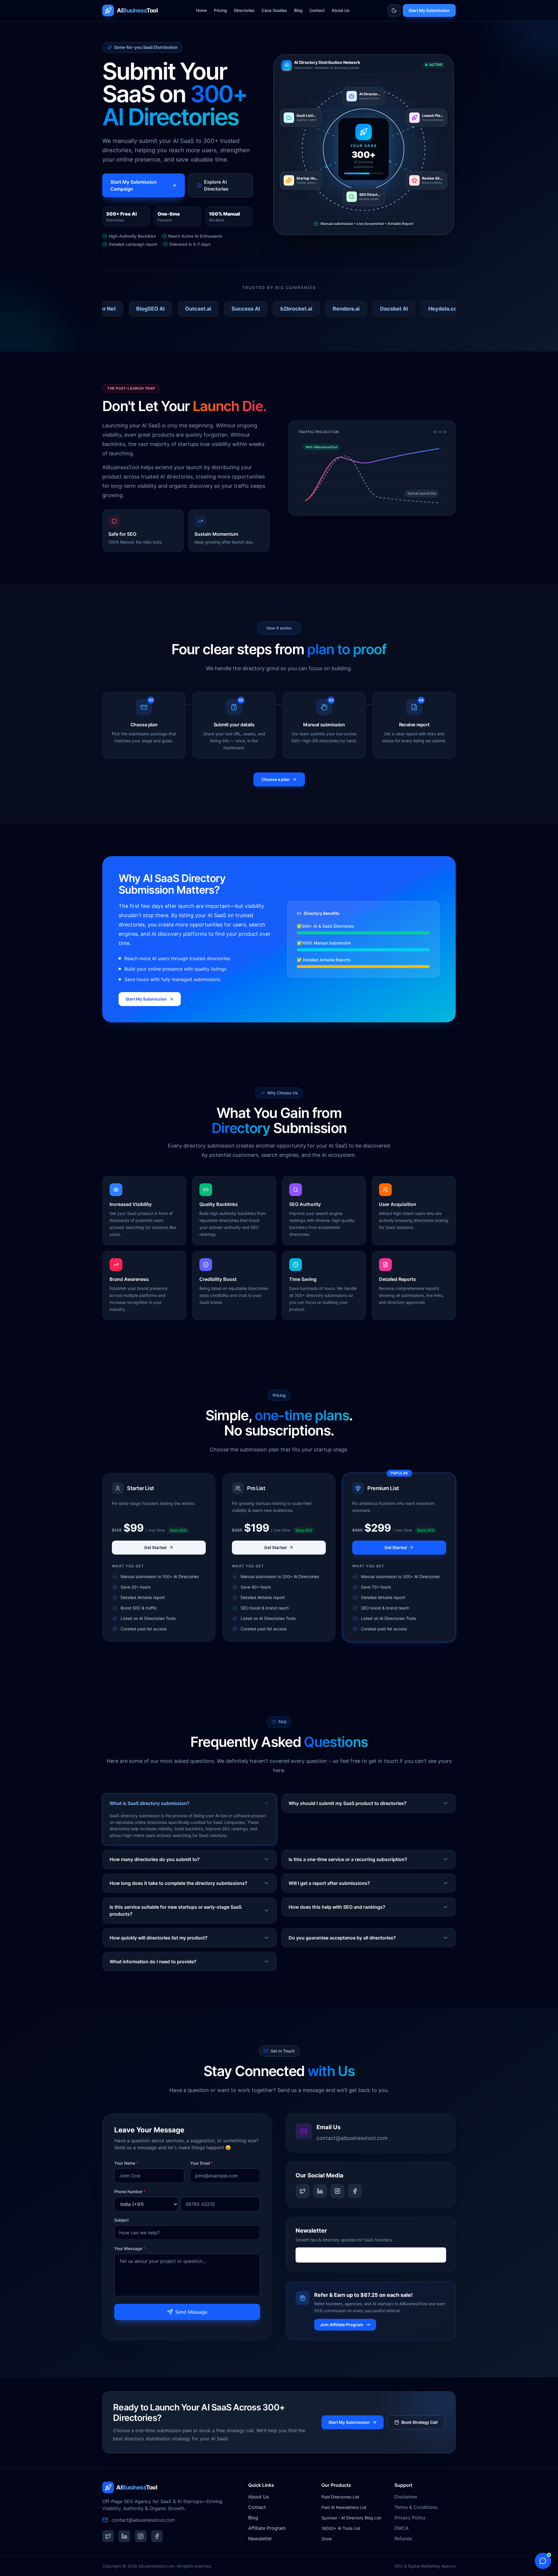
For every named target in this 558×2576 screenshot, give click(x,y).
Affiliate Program (267, 2528)
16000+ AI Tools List (341, 2528)
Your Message (130, 2248)
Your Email (202, 2163)
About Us (341, 10)
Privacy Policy (410, 2518)
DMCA (401, 2528)
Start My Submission (429, 10)
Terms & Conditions (416, 2507)
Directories (244, 10)
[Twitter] (303, 2191)
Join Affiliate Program (342, 2325)
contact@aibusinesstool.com (352, 2138)
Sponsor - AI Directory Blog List (351, 2518)
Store (327, 2539)
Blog (298, 10)
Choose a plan (276, 779)
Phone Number (130, 2192)
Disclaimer (406, 2497)
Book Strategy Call (420, 2422)
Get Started (155, 1547)
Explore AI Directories (216, 185)
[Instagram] (337, 2191)
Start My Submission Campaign (134, 185)
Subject (121, 2220)
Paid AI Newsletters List (344, 2507)
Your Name (126, 2163)
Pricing (220, 10)
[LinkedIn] (320, 2191)
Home (201, 10)
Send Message (191, 2312)
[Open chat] (543, 2561)
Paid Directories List (340, 2497)
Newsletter (260, 2539)
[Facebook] (355, 2191)
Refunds (403, 2539)
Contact (317, 10)
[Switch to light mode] (394, 10)
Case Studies (274, 10)
